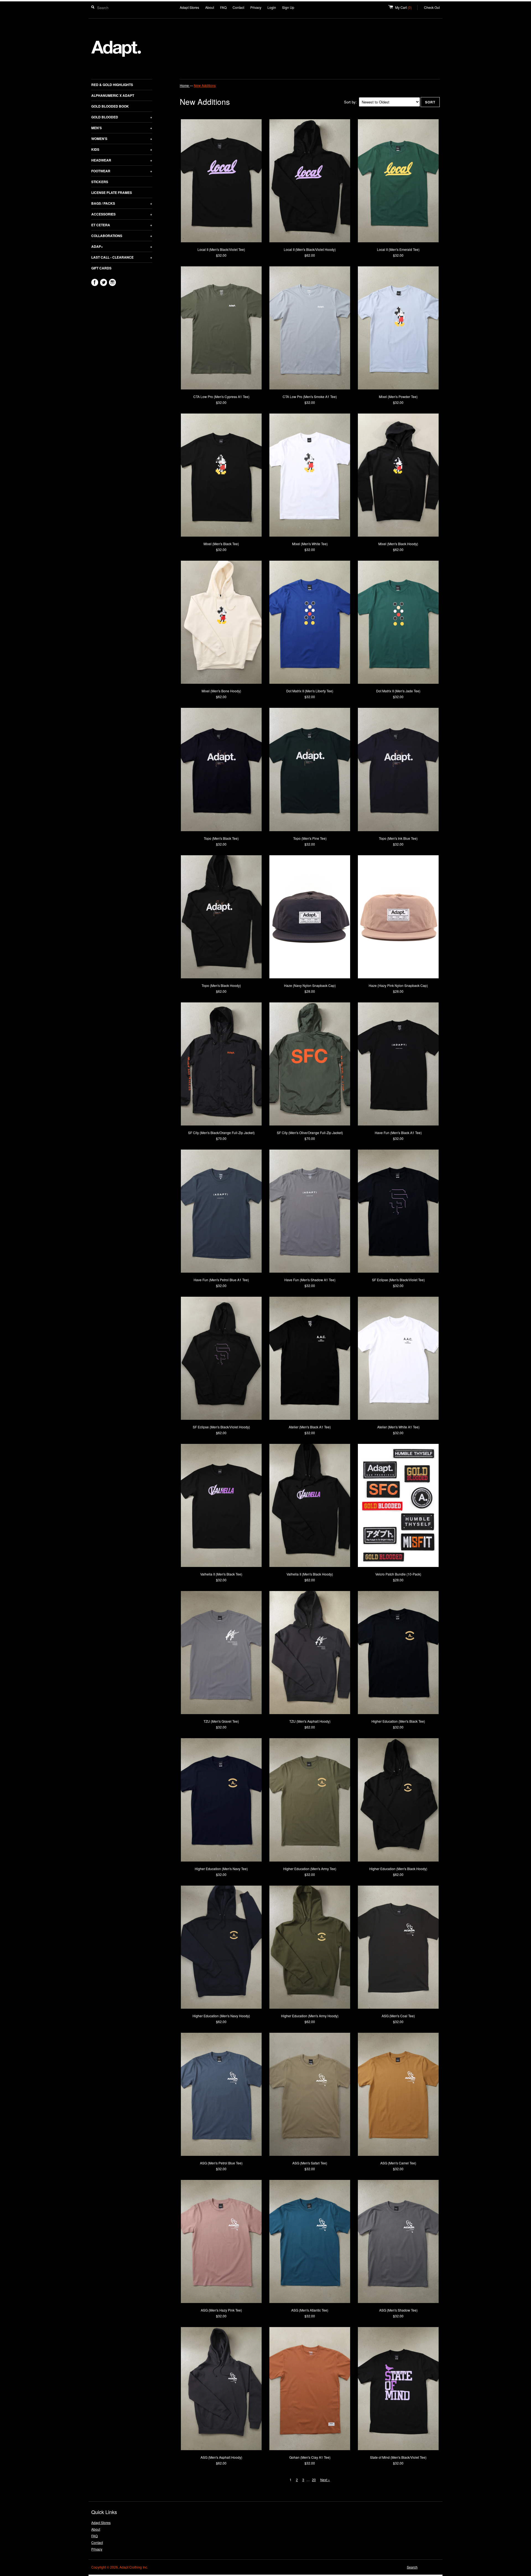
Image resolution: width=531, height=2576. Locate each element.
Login (272, 7)
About (210, 7)
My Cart (406, 7)
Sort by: (350, 102)
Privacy (256, 7)
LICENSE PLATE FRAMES (112, 193)
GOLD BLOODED (122, 117)
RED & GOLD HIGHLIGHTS (112, 85)
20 (315, 2480)
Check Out (432, 7)
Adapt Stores (189, 7)
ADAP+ (122, 246)
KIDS (122, 149)
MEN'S (122, 128)
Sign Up (288, 7)
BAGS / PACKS (122, 203)
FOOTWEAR (122, 171)
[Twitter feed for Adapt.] (104, 282)
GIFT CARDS (101, 268)
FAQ (223, 7)
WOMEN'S (122, 139)
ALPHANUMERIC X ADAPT (113, 95)
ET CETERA (122, 225)
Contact (238, 7)
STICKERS (100, 182)
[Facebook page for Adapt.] (95, 282)
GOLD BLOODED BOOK (110, 106)
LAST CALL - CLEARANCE (122, 257)
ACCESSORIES (122, 214)
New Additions (205, 85)
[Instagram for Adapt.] (112, 282)
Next (326, 2480)
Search (412, 2567)
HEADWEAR (122, 160)
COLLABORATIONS (122, 236)
